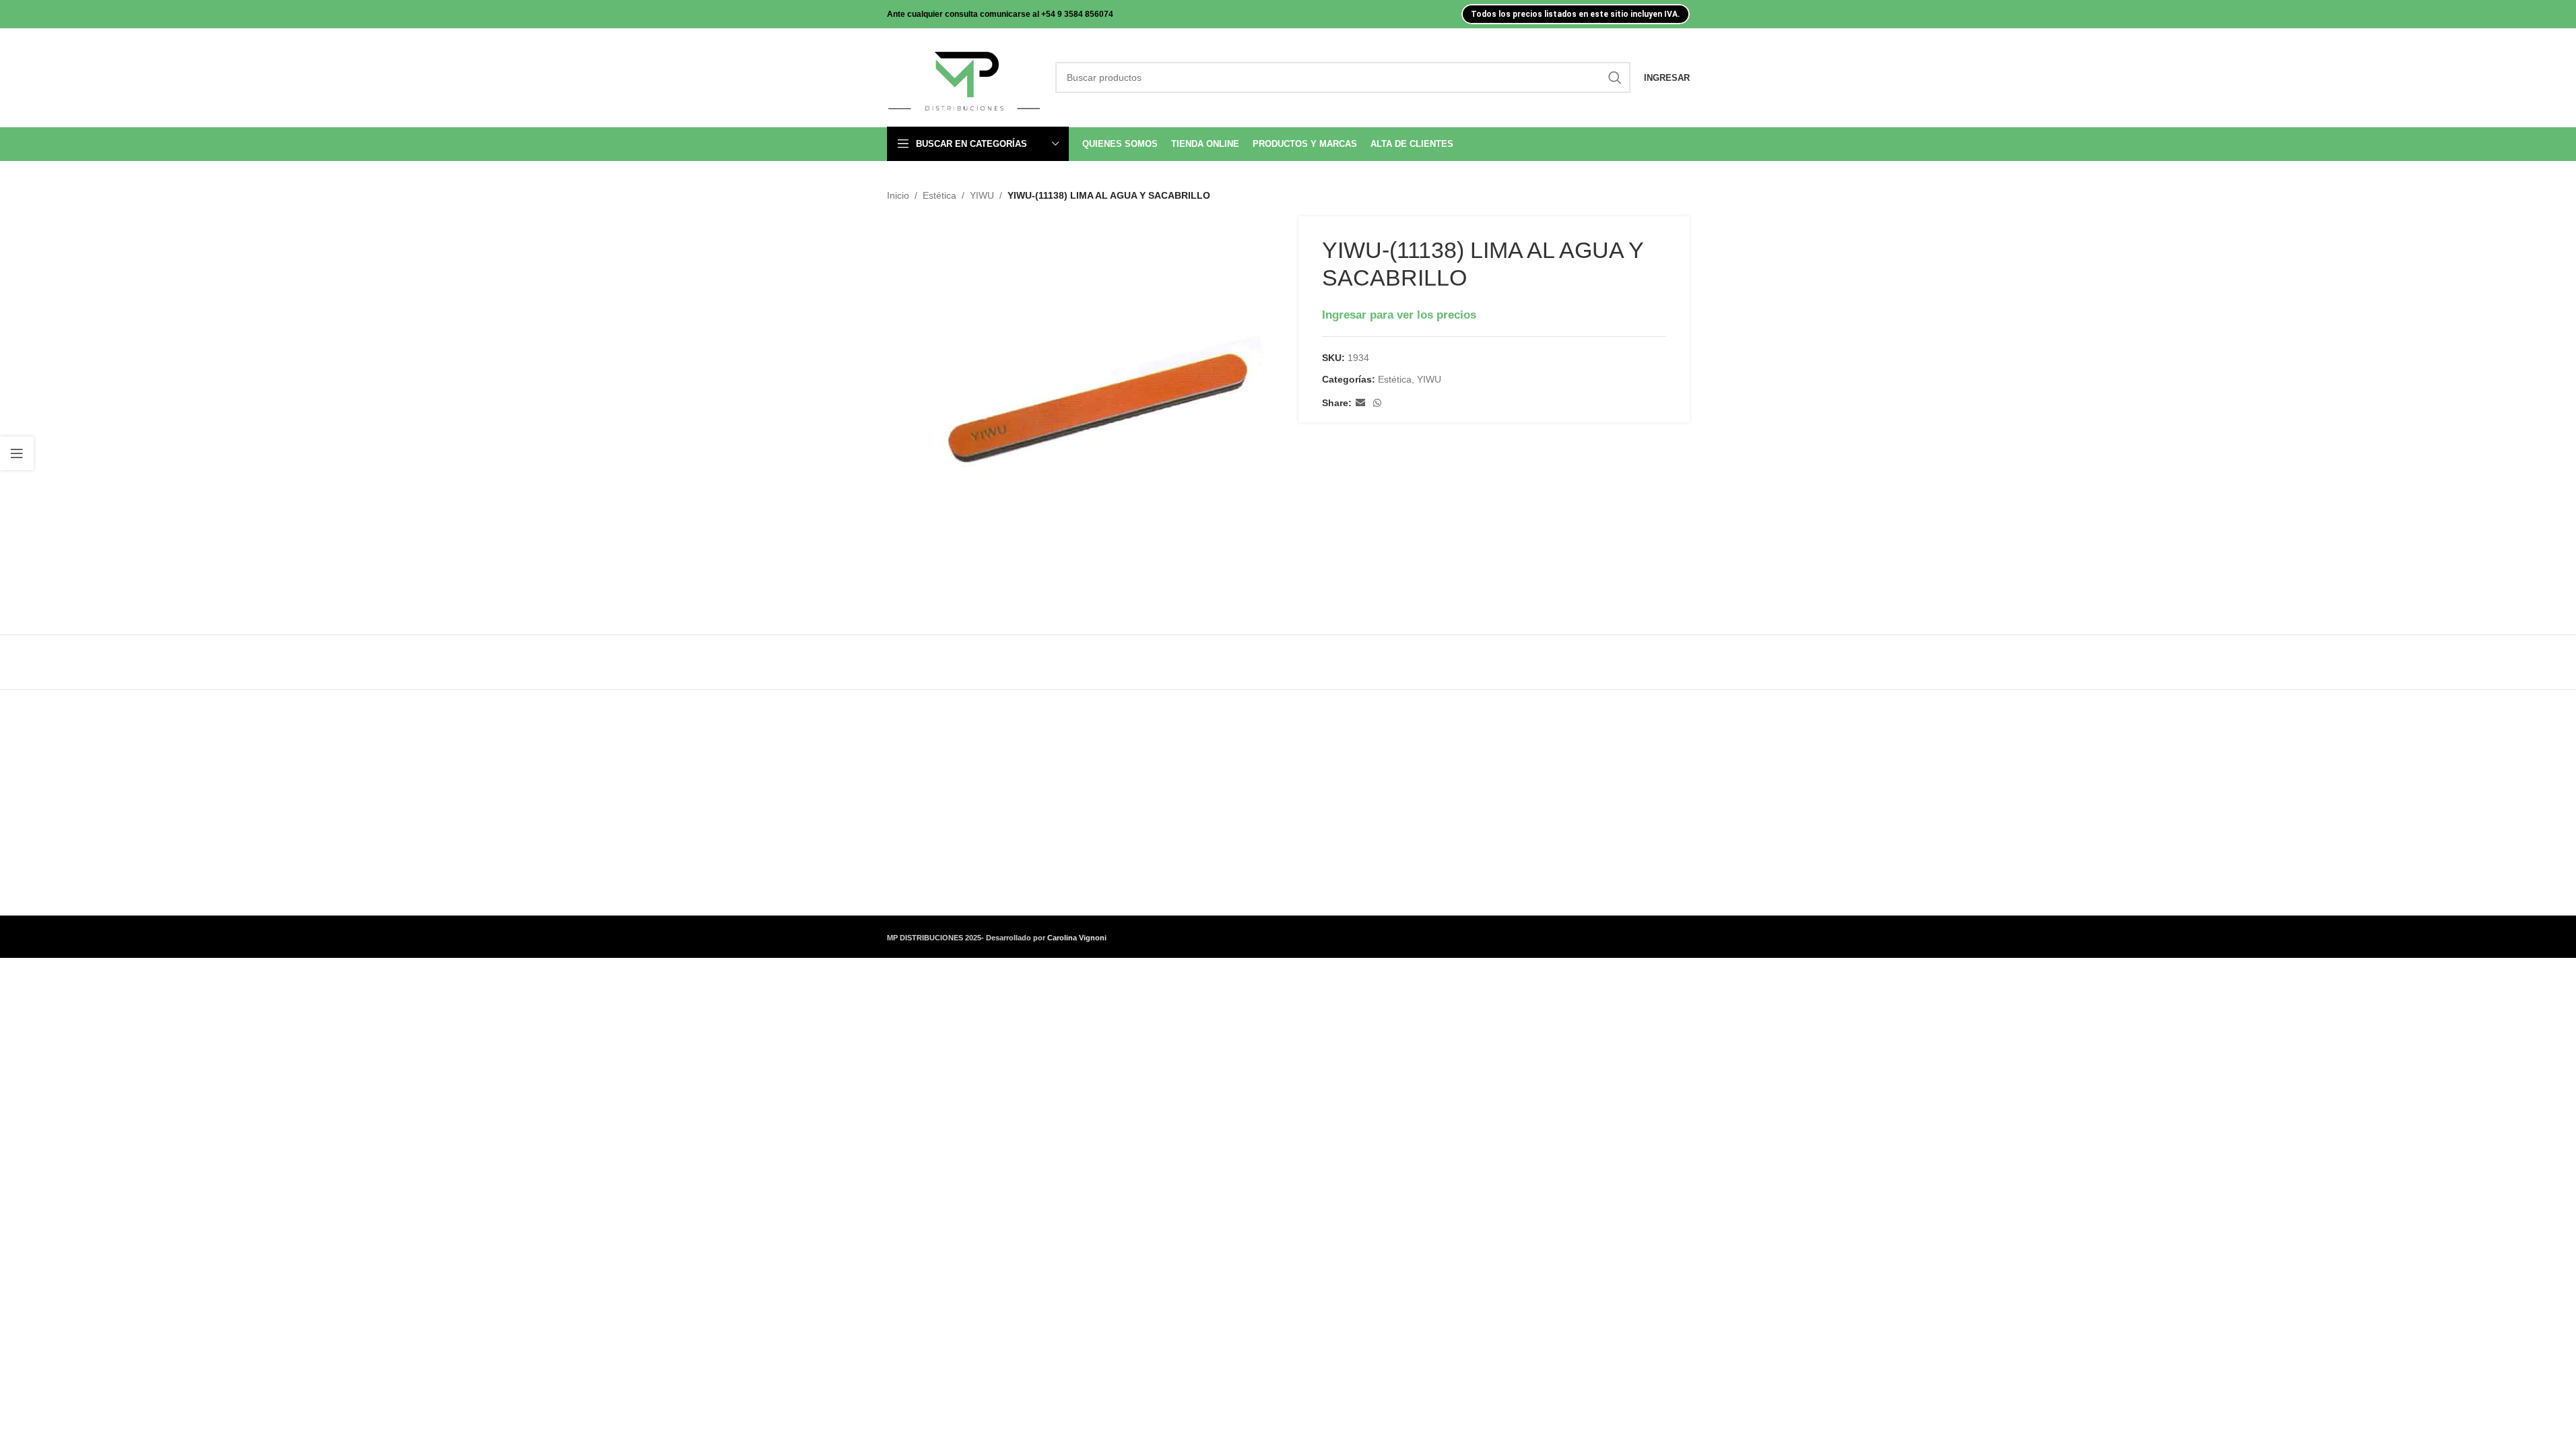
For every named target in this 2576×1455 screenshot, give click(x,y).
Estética (939, 195)
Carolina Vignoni (1077, 938)
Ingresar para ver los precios (1399, 315)
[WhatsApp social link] (1377, 403)
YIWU (982, 195)
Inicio (898, 195)
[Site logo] (964, 77)
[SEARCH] (1615, 77)
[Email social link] (1360, 403)
